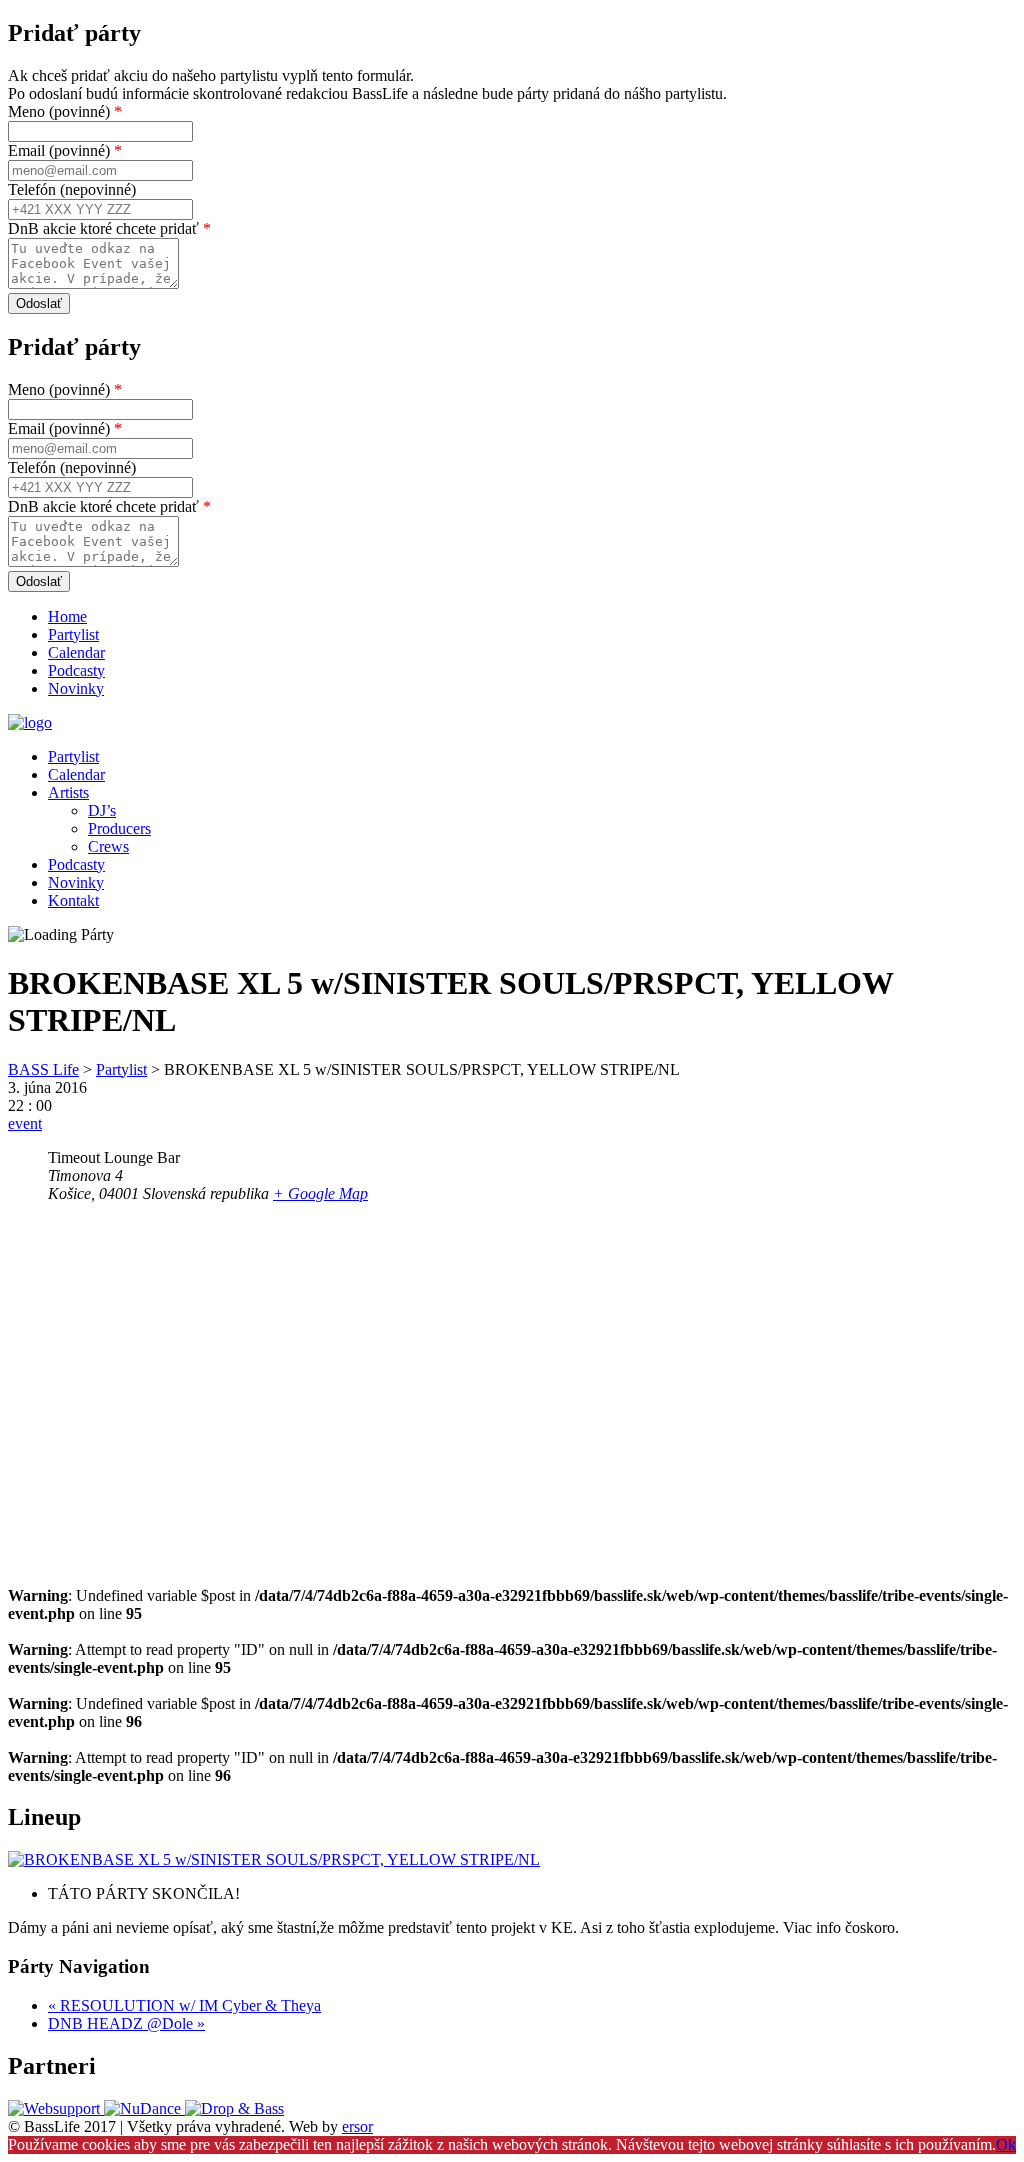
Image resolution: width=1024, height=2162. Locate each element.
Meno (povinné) (65, 111)
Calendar (76, 652)
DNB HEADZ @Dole (126, 2023)
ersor (357, 2126)
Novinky (76, 688)
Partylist (73, 634)
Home (67, 616)
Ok (1006, 2144)
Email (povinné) (65, 150)
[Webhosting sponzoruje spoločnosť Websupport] (56, 2108)
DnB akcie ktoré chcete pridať (109, 228)
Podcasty (76, 670)
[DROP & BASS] (234, 2108)
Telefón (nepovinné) (72, 189)
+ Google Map (320, 1193)
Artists (68, 792)
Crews (108, 846)
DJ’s (102, 810)
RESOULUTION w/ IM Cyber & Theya (184, 2005)
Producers (119, 828)
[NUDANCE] (144, 2108)
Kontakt (73, 900)
